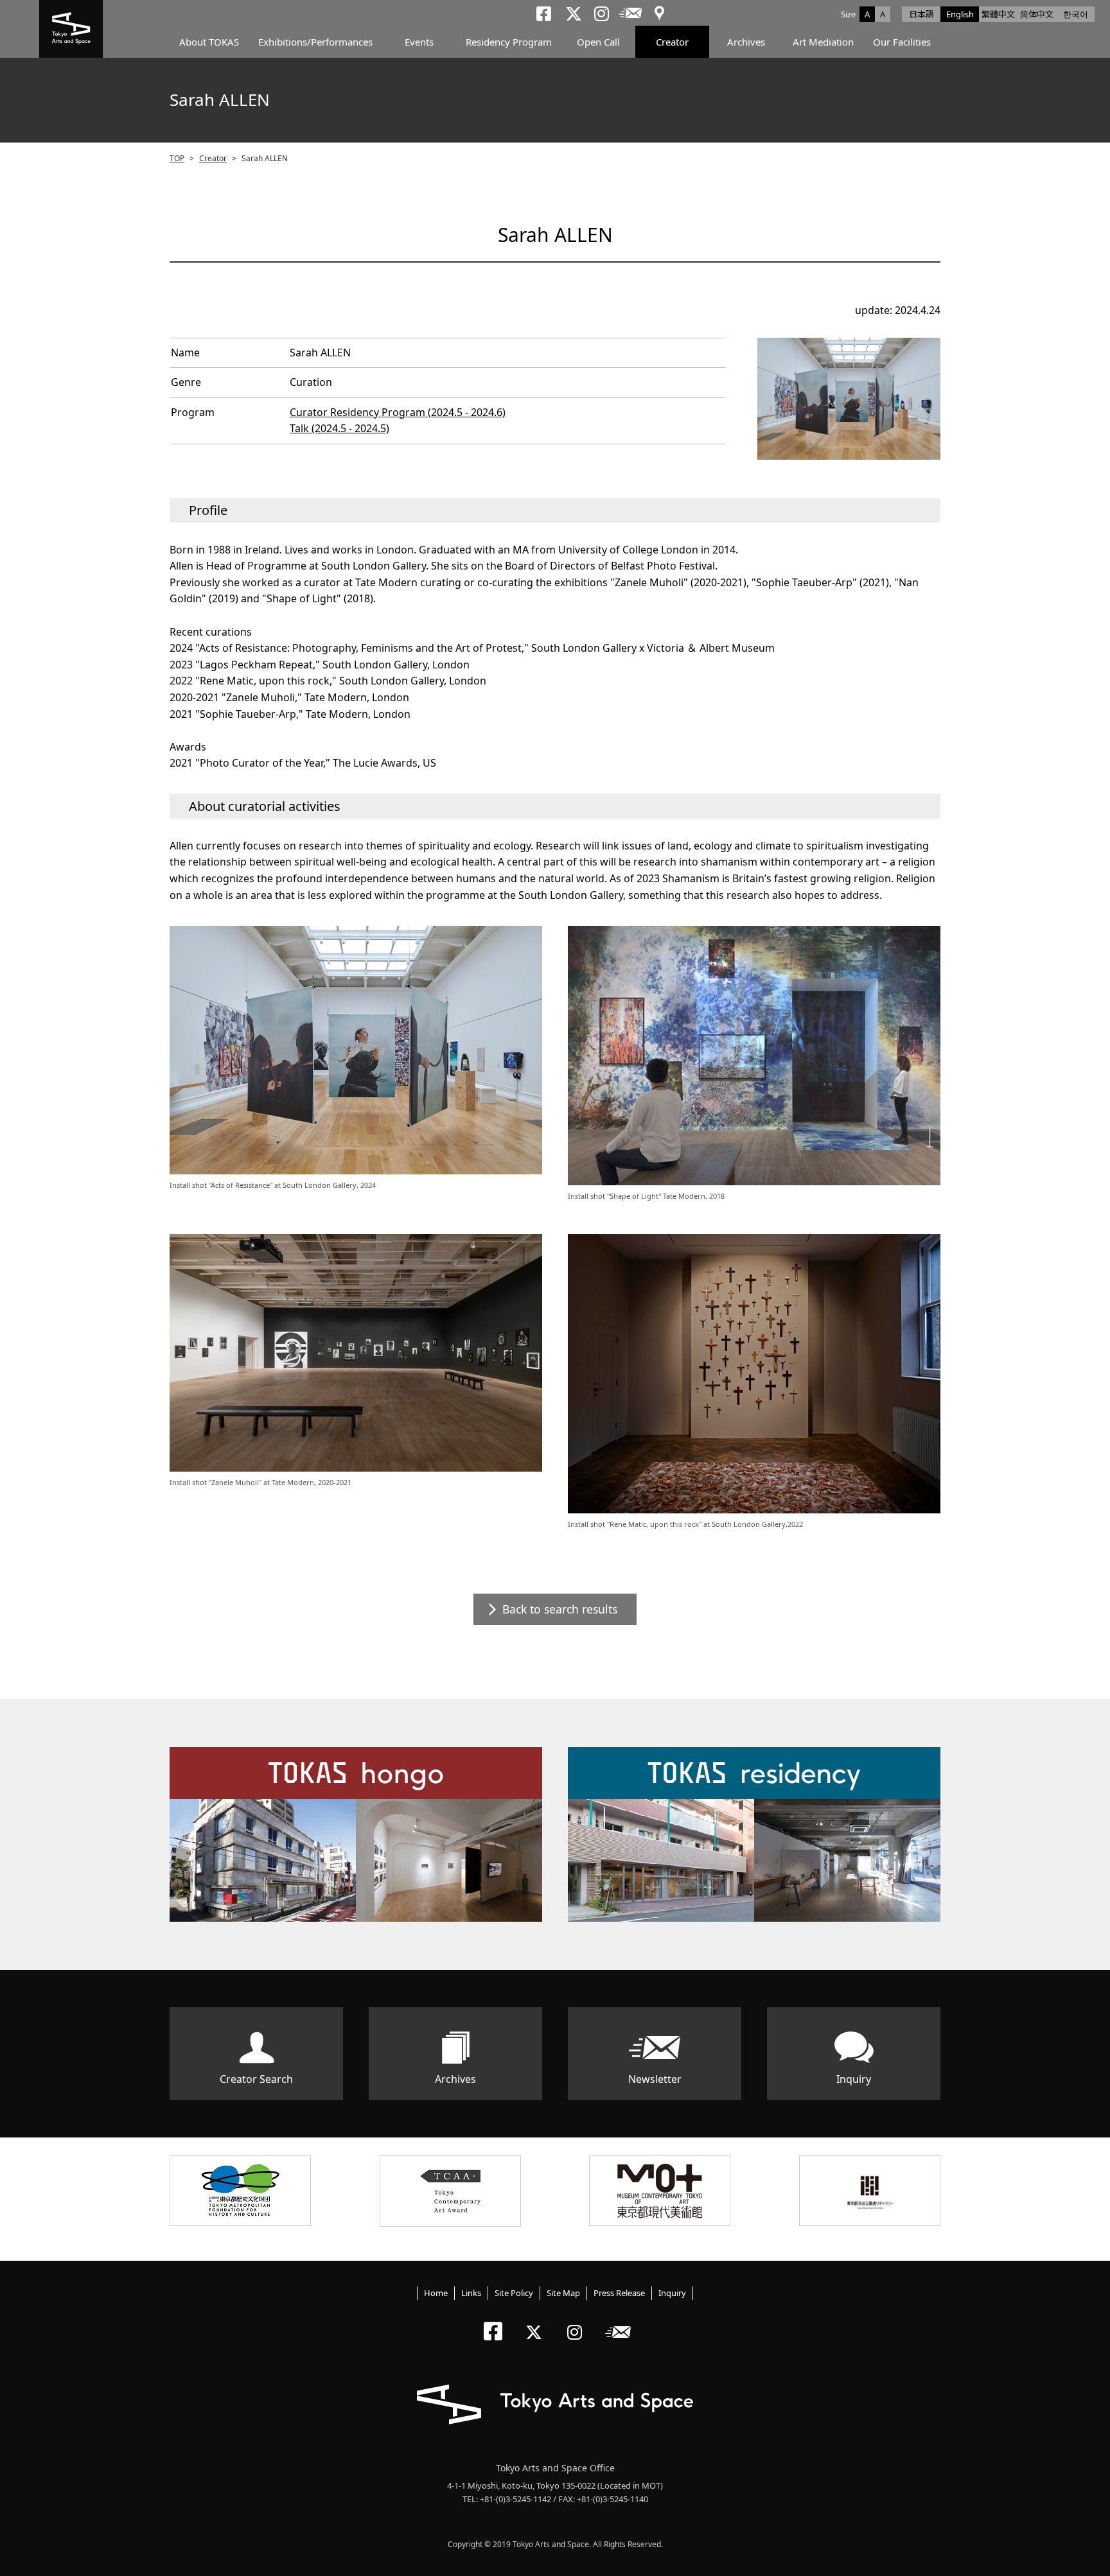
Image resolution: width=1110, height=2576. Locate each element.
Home (436, 2293)
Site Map (563, 2293)
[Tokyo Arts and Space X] (537, 2321)
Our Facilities (902, 42)
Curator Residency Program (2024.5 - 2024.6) (398, 412)
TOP (177, 158)
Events (419, 42)
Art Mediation (823, 42)
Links (471, 2293)
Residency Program (509, 42)
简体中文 (1037, 14)
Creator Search (256, 2079)
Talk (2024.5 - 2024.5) (339, 428)
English (960, 14)
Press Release (619, 2293)
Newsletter (655, 2079)
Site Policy (514, 2293)
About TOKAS (209, 42)
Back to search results (560, 1609)
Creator (672, 42)
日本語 (921, 14)
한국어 (1076, 14)
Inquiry (854, 2079)
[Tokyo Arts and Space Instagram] (578, 2321)
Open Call (598, 42)
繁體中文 (998, 14)
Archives (746, 42)
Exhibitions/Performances (315, 42)
